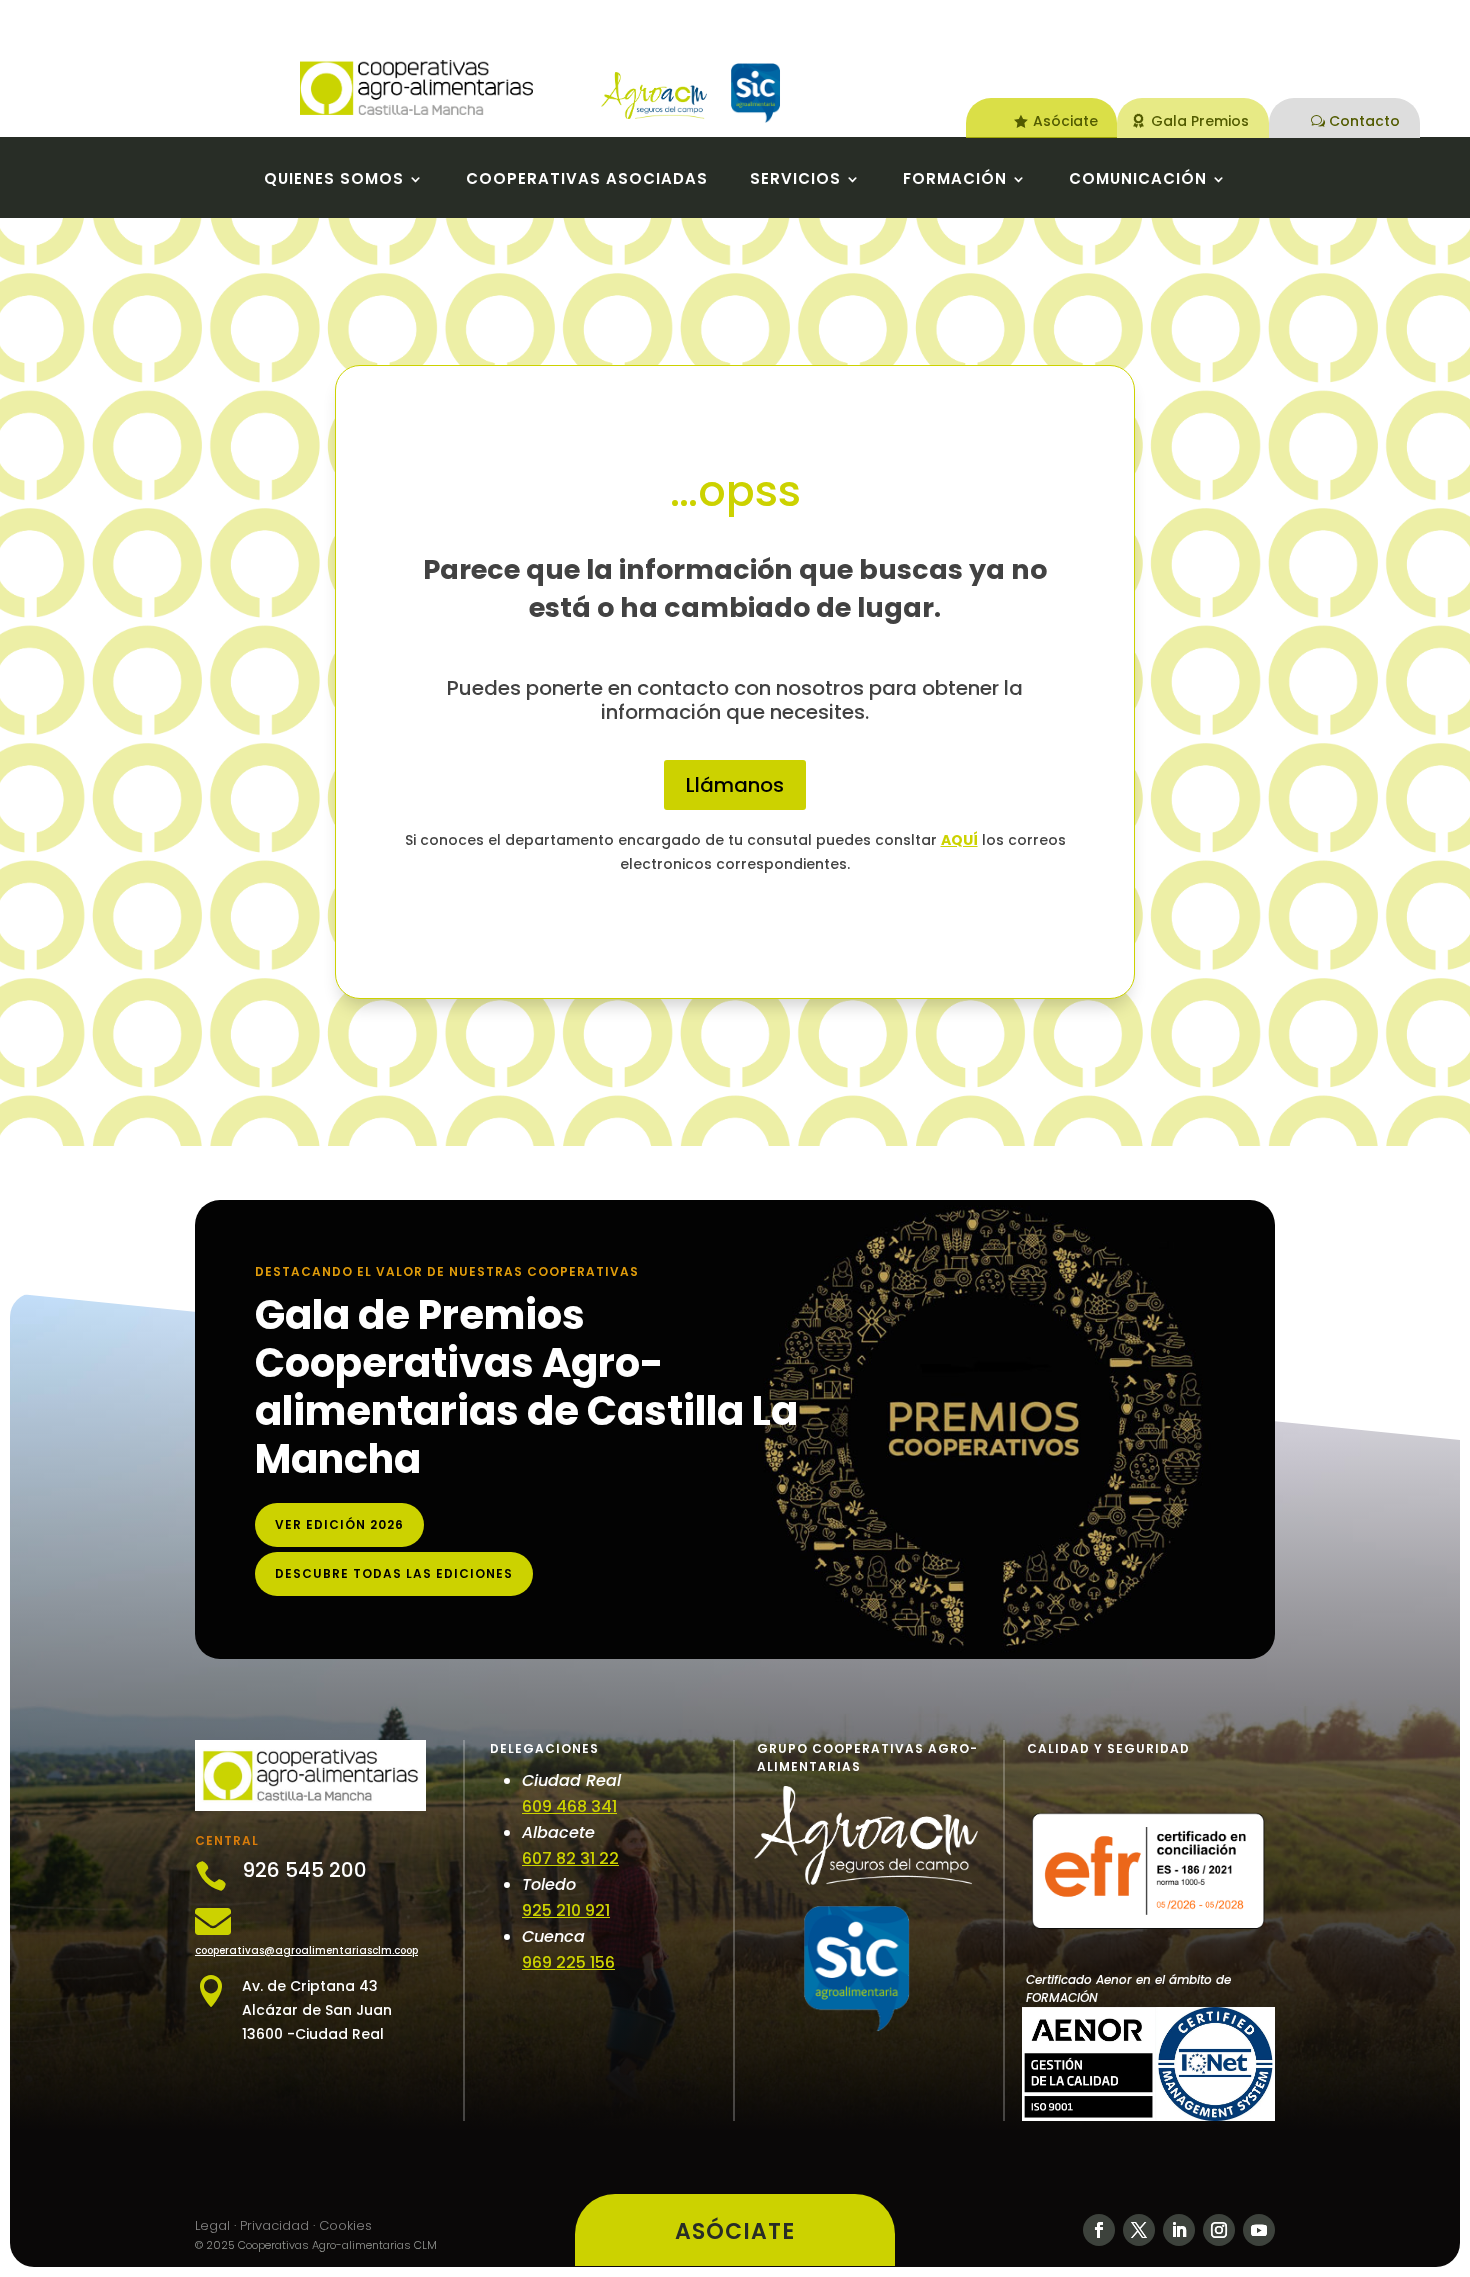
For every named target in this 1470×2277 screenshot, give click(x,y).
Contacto (1364, 121)
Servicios (795, 180)
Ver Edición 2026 (339, 1524)
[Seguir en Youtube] (1259, 2230)
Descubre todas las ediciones (394, 1573)
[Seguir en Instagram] (1219, 2230)
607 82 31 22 (570, 1858)
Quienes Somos (334, 180)
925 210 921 (566, 1910)
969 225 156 (568, 1962)
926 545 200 (304, 1870)
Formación (955, 180)
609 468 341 (569, 1806)
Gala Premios (1200, 121)
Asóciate (1065, 121)
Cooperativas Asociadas (587, 180)
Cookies (345, 2225)
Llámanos (735, 785)
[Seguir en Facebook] (1099, 2230)
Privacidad (274, 2225)
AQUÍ (959, 840)
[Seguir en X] (1139, 2230)
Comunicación (1138, 180)
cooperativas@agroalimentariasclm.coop (306, 1950)
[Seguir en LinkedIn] (1179, 2230)
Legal (212, 2225)
